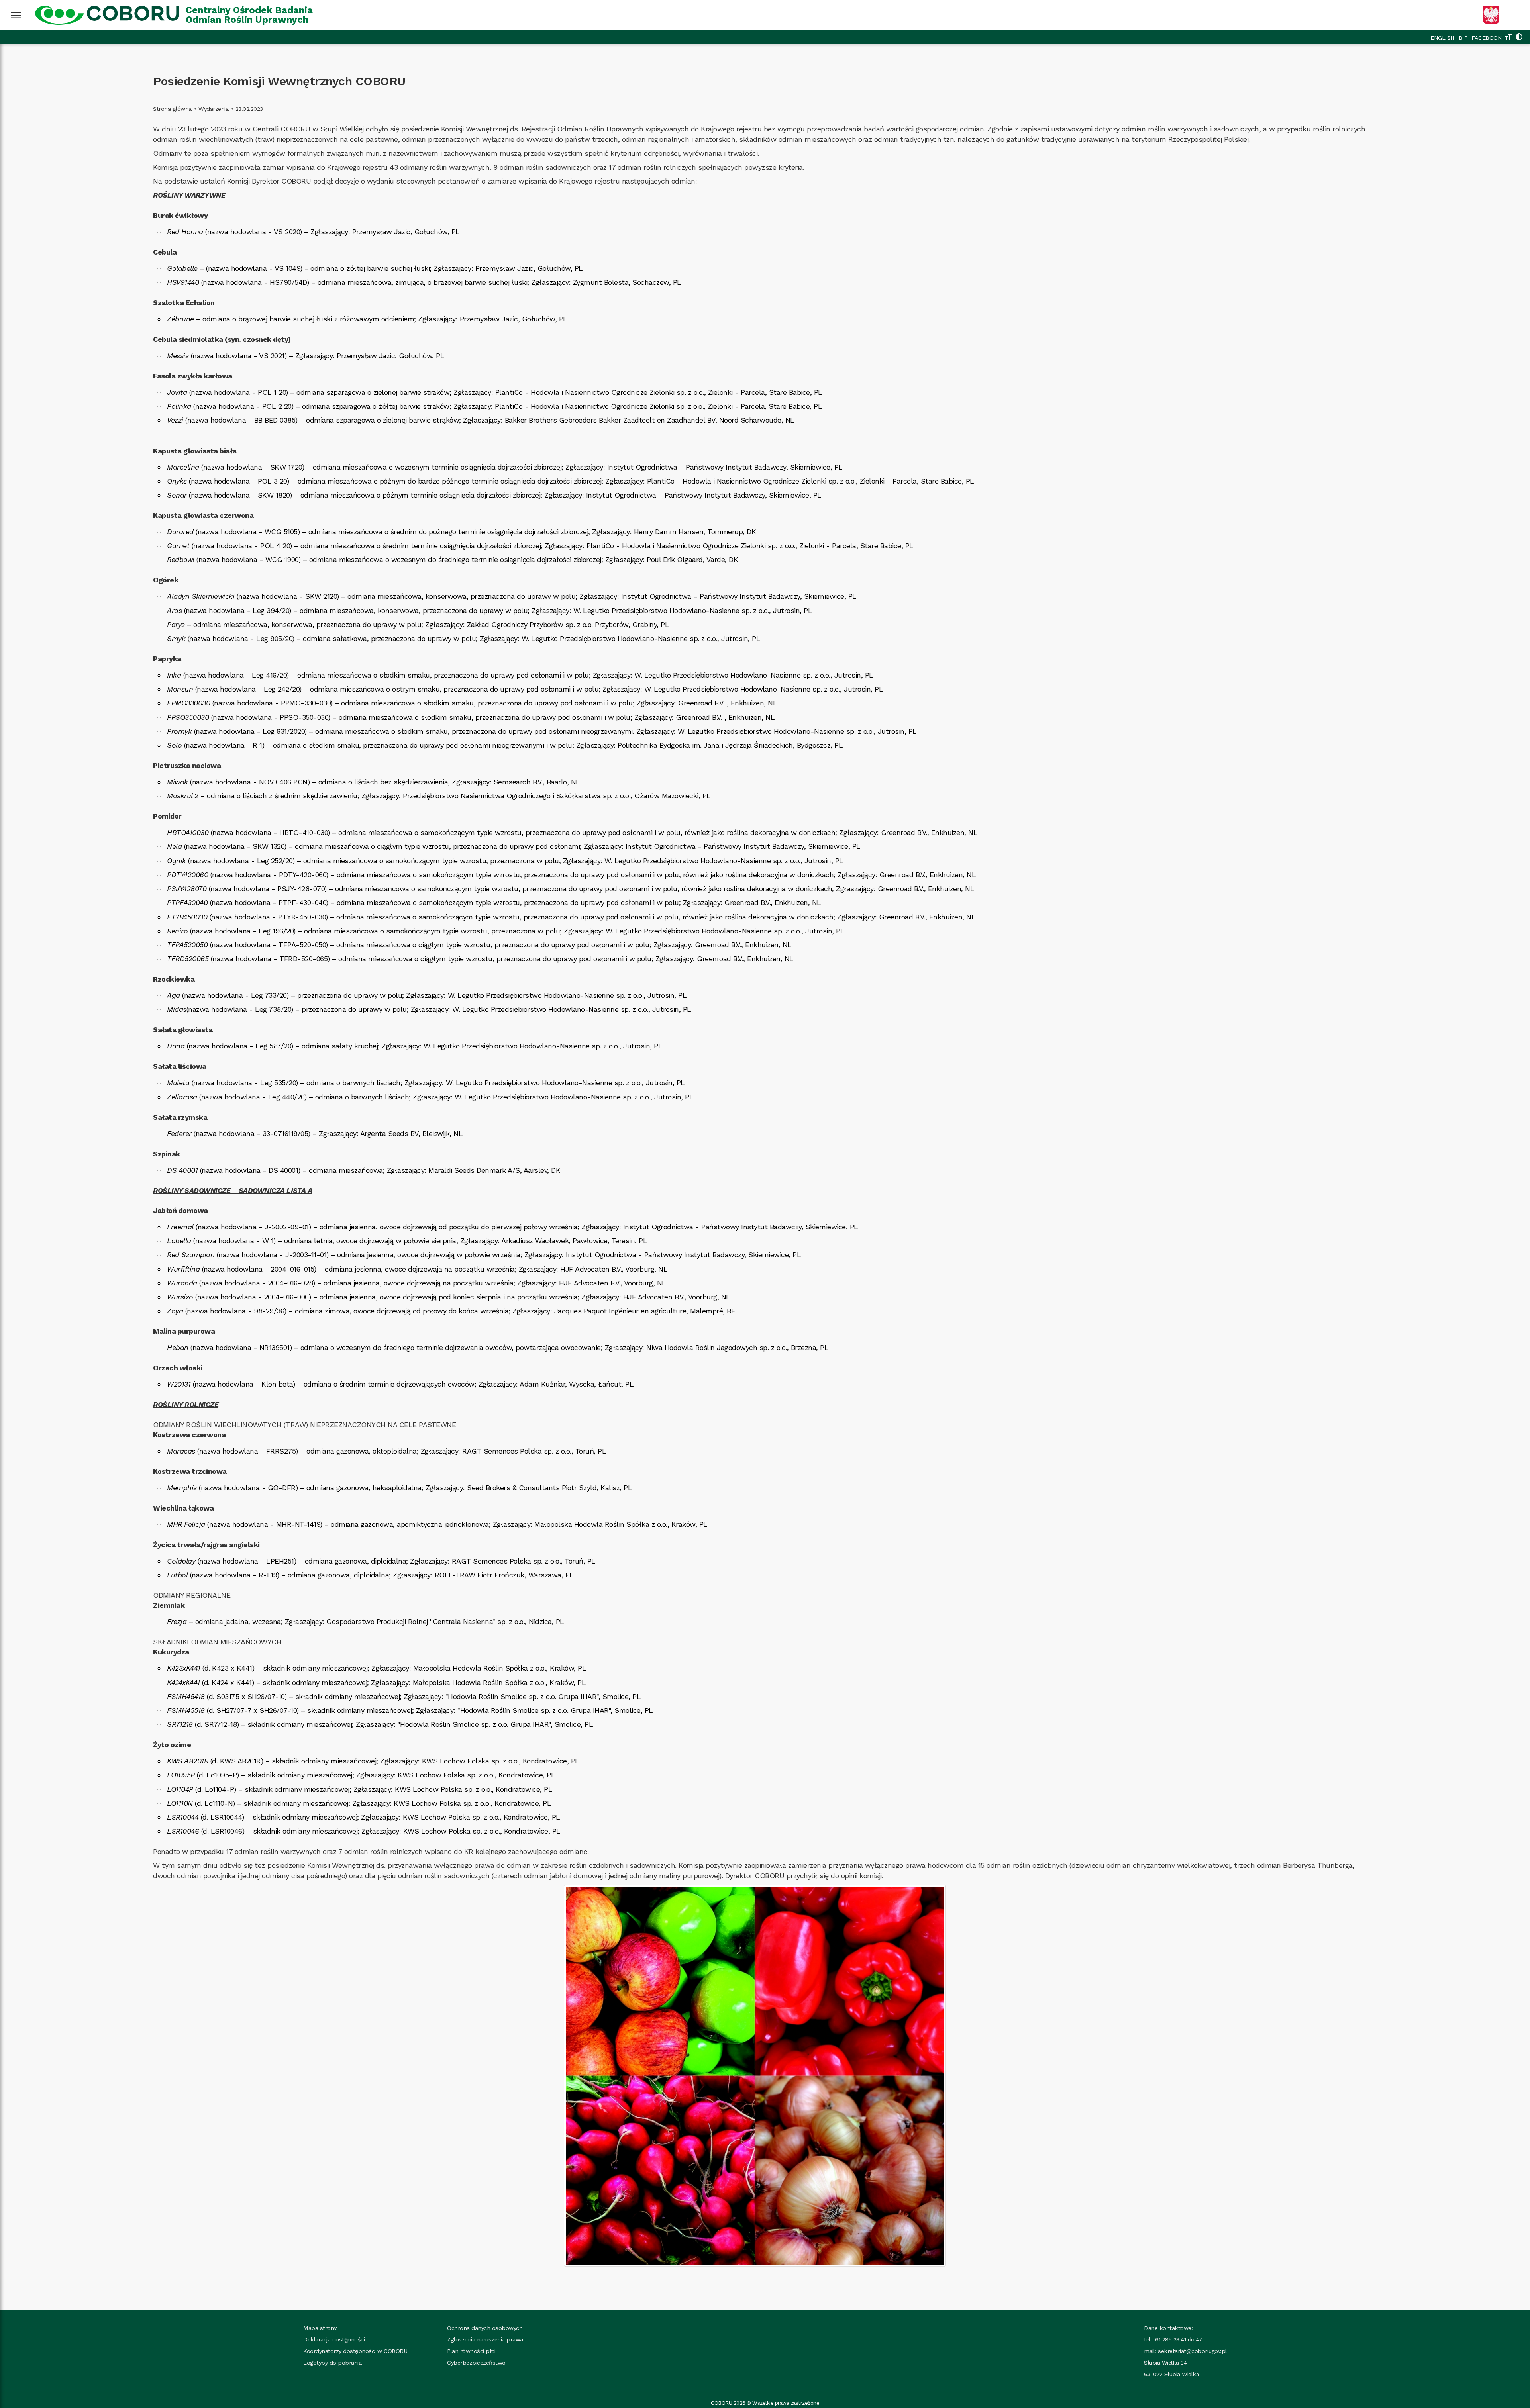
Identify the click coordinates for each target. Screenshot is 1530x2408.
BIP (1463, 38)
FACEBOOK (1486, 38)
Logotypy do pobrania (332, 2363)
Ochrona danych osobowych (485, 2328)
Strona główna (172, 109)
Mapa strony (320, 2328)
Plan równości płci (471, 2351)
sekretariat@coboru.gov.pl (1192, 2351)
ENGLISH (1443, 38)
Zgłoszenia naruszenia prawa (485, 2339)
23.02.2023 (249, 109)
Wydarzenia (213, 109)
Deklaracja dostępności (334, 2339)
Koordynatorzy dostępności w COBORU (355, 2351)
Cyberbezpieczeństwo (476, 2363)
